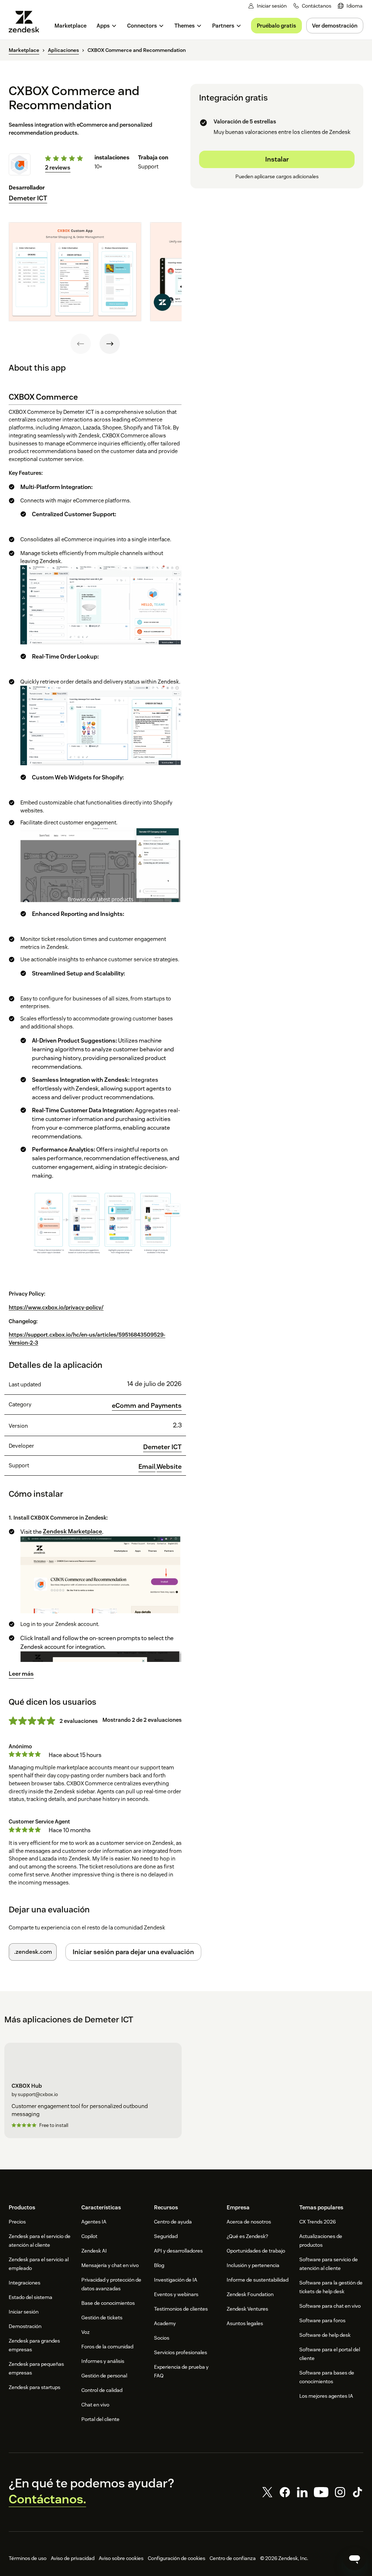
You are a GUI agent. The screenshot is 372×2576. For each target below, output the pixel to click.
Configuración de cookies (177, 2558)
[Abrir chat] (355, 2559)
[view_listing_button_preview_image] (75, 272)
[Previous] (81, 344)
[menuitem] (350, 6)
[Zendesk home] (27, 22)
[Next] (110, 344)
